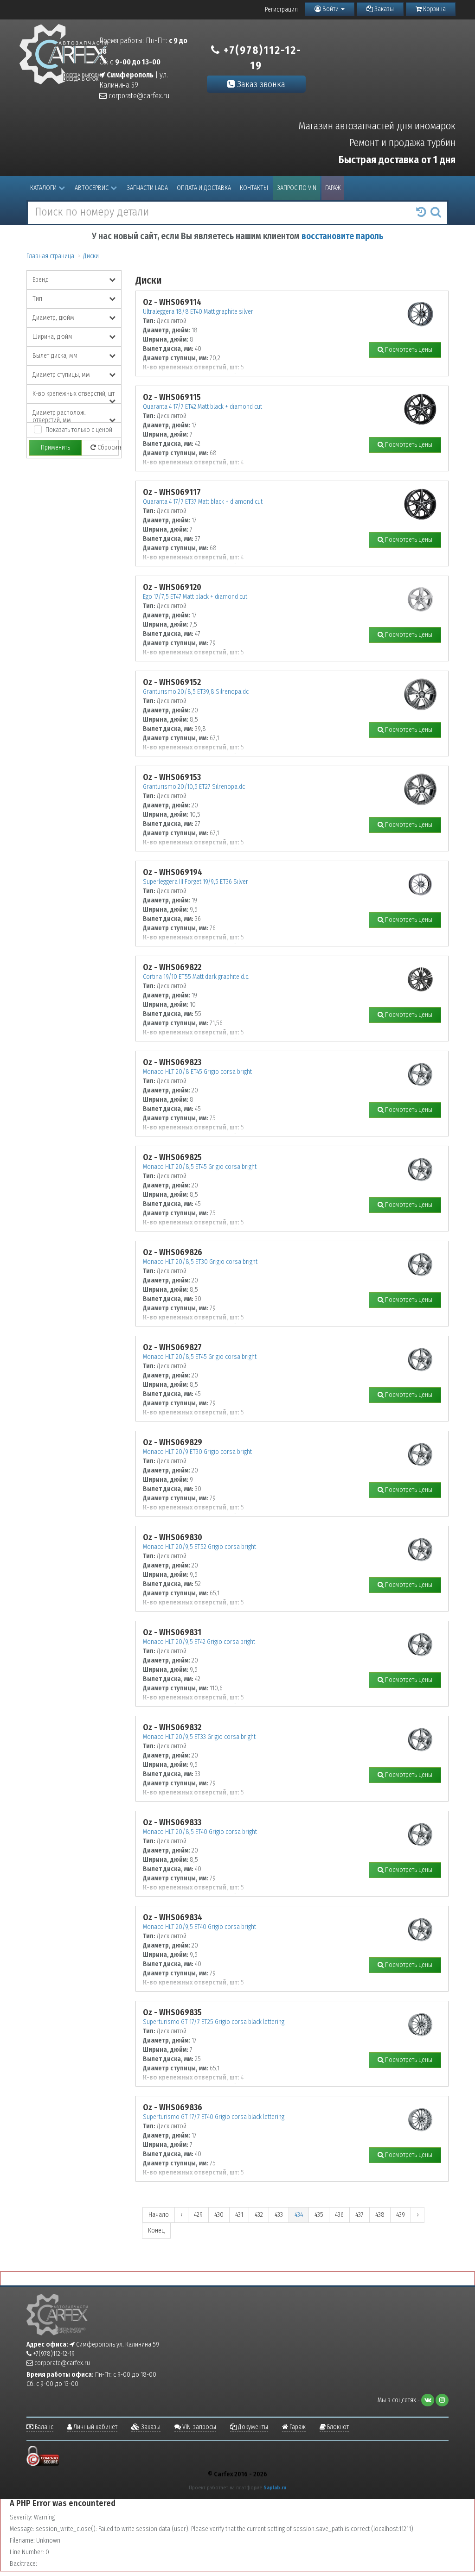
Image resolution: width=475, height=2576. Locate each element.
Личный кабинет (95, 2427)
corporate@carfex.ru (138, 96)
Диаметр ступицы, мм (61, 375)
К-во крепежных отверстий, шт (74, 394)
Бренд (41, 280)
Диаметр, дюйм (53, 318)
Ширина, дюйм (52, 337)
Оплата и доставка (204, 188)
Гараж (333, 188)
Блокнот (337, 2427)
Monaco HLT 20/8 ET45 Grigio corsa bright (197, 1072)
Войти (331, 9)
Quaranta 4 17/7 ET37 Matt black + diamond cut (203, 502)
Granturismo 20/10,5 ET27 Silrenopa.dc (194, 787)
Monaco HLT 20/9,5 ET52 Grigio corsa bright (199, 1547)
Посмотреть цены (408, 350)
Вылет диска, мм (55, 356)
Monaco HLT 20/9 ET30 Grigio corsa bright (197, 1452)
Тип (37, 299)
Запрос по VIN (297, 188)
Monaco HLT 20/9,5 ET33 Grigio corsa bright (199, 1737)
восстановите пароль (342, 236)
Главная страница (50, 256)
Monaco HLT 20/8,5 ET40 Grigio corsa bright (200, 1832)
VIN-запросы (199, 2427)
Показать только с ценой (79, 430)
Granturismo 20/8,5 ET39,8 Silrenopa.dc (196, 692)
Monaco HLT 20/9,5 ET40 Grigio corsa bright (199, 1927)
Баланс (43, 2427)
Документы (252, 2427)
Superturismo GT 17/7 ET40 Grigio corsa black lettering (214, 2117)
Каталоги (43, 188)
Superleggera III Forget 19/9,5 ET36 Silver (196, 882)
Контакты (254, 188)
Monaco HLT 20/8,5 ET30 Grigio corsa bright (200, 1262)
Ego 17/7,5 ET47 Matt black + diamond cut (195, 597)
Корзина (434, 9)
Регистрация (281, 10)
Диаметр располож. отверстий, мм (59, 416)
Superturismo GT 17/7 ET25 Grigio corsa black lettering (214, 2022)
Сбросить (107, 447)
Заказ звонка (260, 84)
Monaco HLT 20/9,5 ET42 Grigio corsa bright (199, 1642)
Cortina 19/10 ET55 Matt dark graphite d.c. (196, 977)
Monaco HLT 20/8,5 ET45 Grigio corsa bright (200, 1167)
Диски (91, 256)
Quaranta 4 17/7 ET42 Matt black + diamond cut (202, 407)
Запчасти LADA (147, 188)
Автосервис (92, 188)
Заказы (383, 9)
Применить (55, 447)
